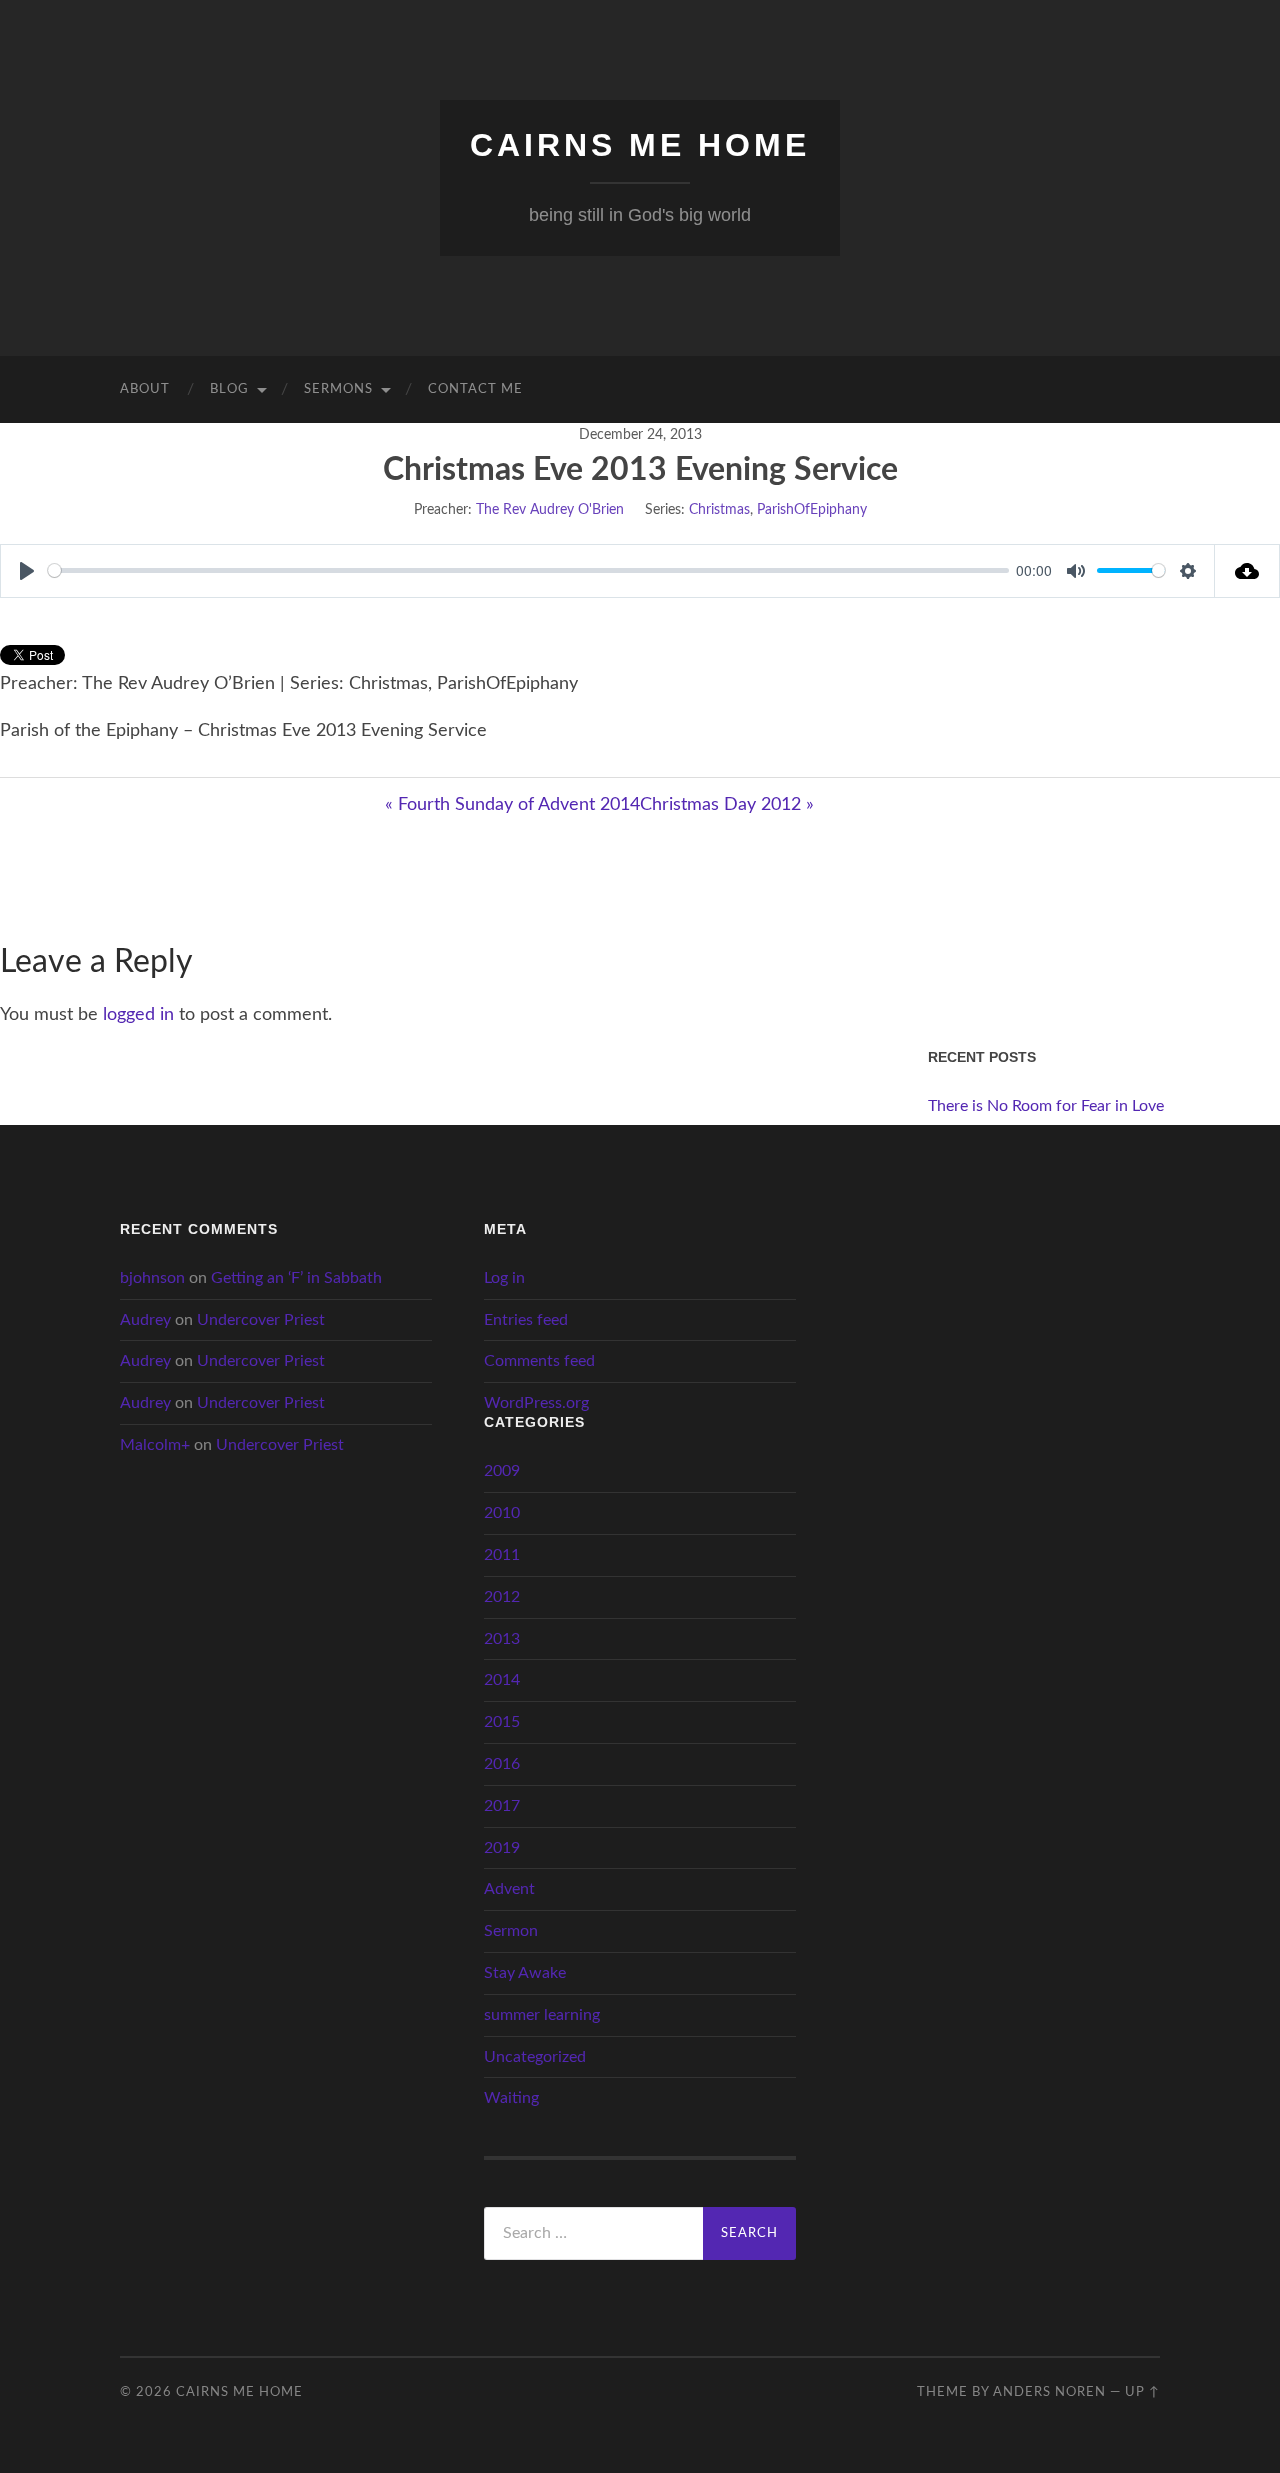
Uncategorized (535, 2057)
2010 (502, 1513)
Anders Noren (1049, 2392)
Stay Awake (525, 1973)
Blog (229, 389)
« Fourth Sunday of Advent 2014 (512, 805)
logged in (138, 1015)
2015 (502, 1722)
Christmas (719, 510)
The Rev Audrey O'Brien (550, 510)
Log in (504, 1278)
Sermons (338, 389)
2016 (502, 1764)
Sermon (511, 1931)
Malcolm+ (155, 1445)
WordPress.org (536, 1403)
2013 (502, 1639)
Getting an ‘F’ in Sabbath (296, 1278)
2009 (502, 1471)
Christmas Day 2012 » (727, 805)
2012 (502, 1597)
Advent (509, 1889)
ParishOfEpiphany (812, 510)
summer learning (542, 2015)
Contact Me (475, 389)
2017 (502, 1806)
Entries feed (526, 1320)
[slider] (528, 570)
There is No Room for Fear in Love (1046, 1106)
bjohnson (152, 1278)
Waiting (511, 2098)
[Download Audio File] (1247, 571)
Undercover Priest (261, 1320)
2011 (502, 1555)
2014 (502, 1680)
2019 (502, 1848)
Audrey (145, 1320)
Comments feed (539, 1361)
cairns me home (640, 145)
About (145, 389)
